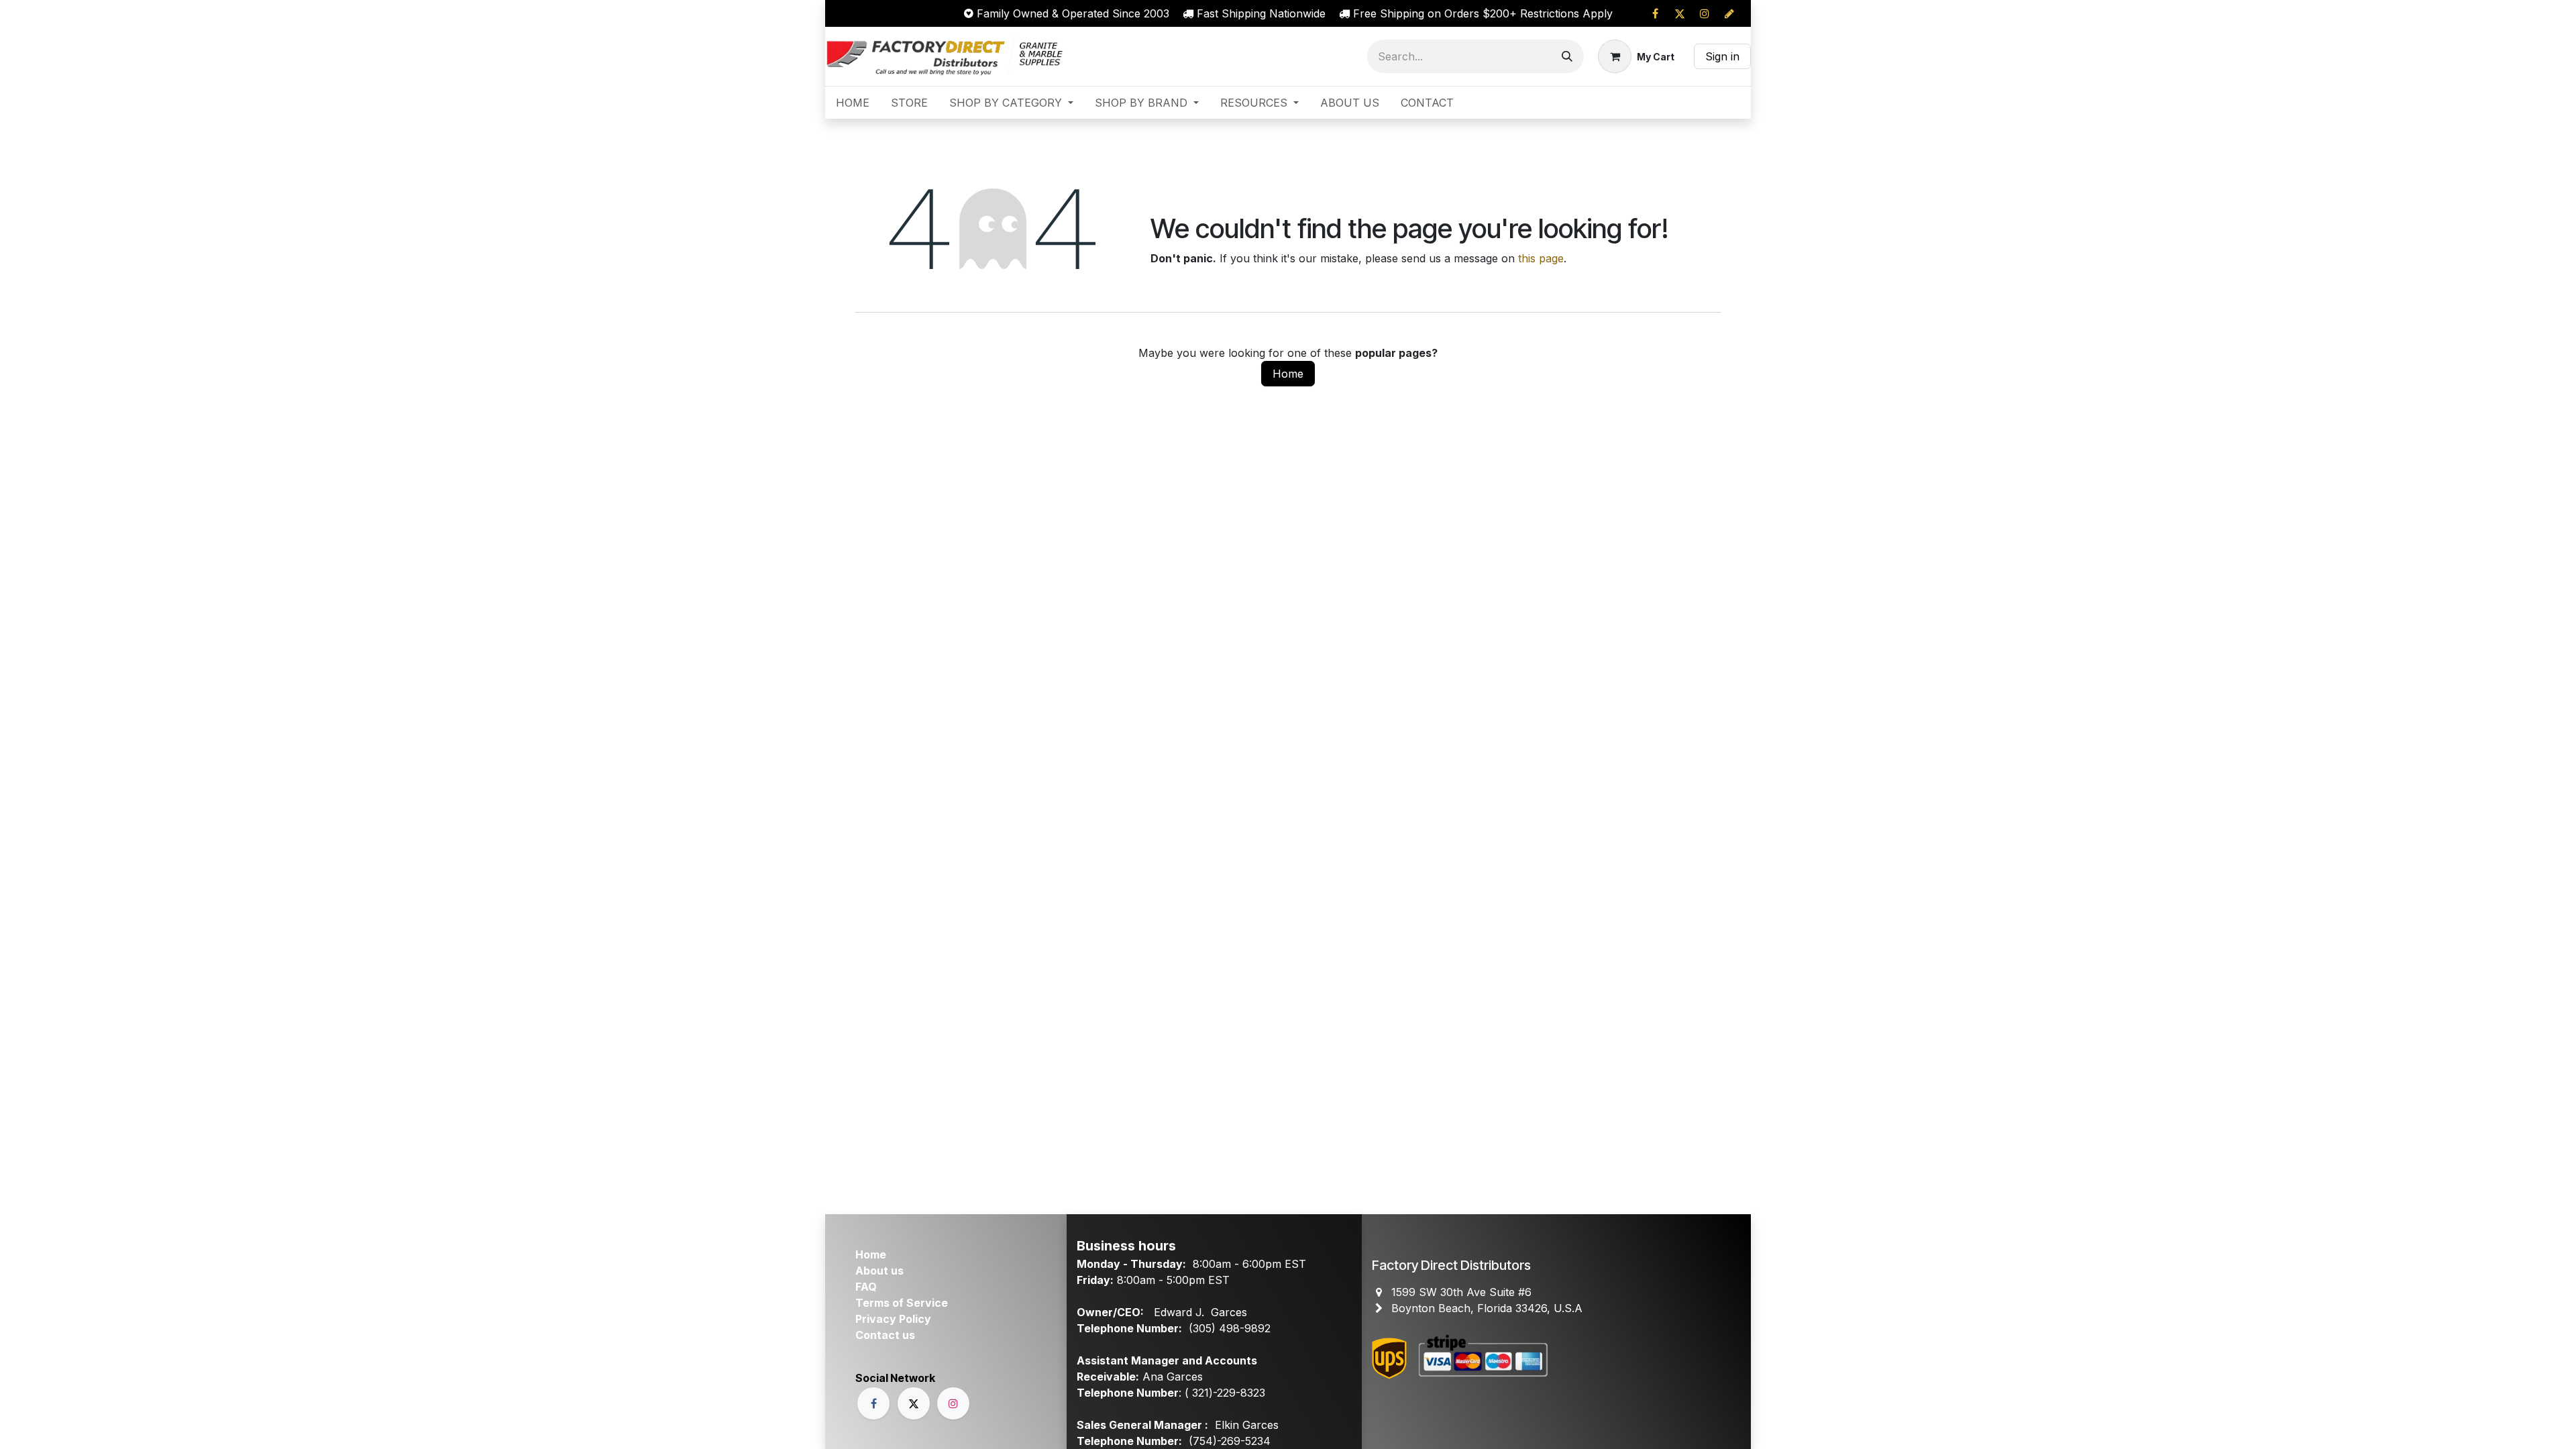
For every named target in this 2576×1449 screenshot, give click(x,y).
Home (1288, 374)
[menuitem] (853, 103)
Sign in (1722, 56)
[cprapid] (1729, 13)
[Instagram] (1705, 13)
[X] (1680, 13)
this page (1541, 258)
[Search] (1567, 56)
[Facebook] (1655, 13)
